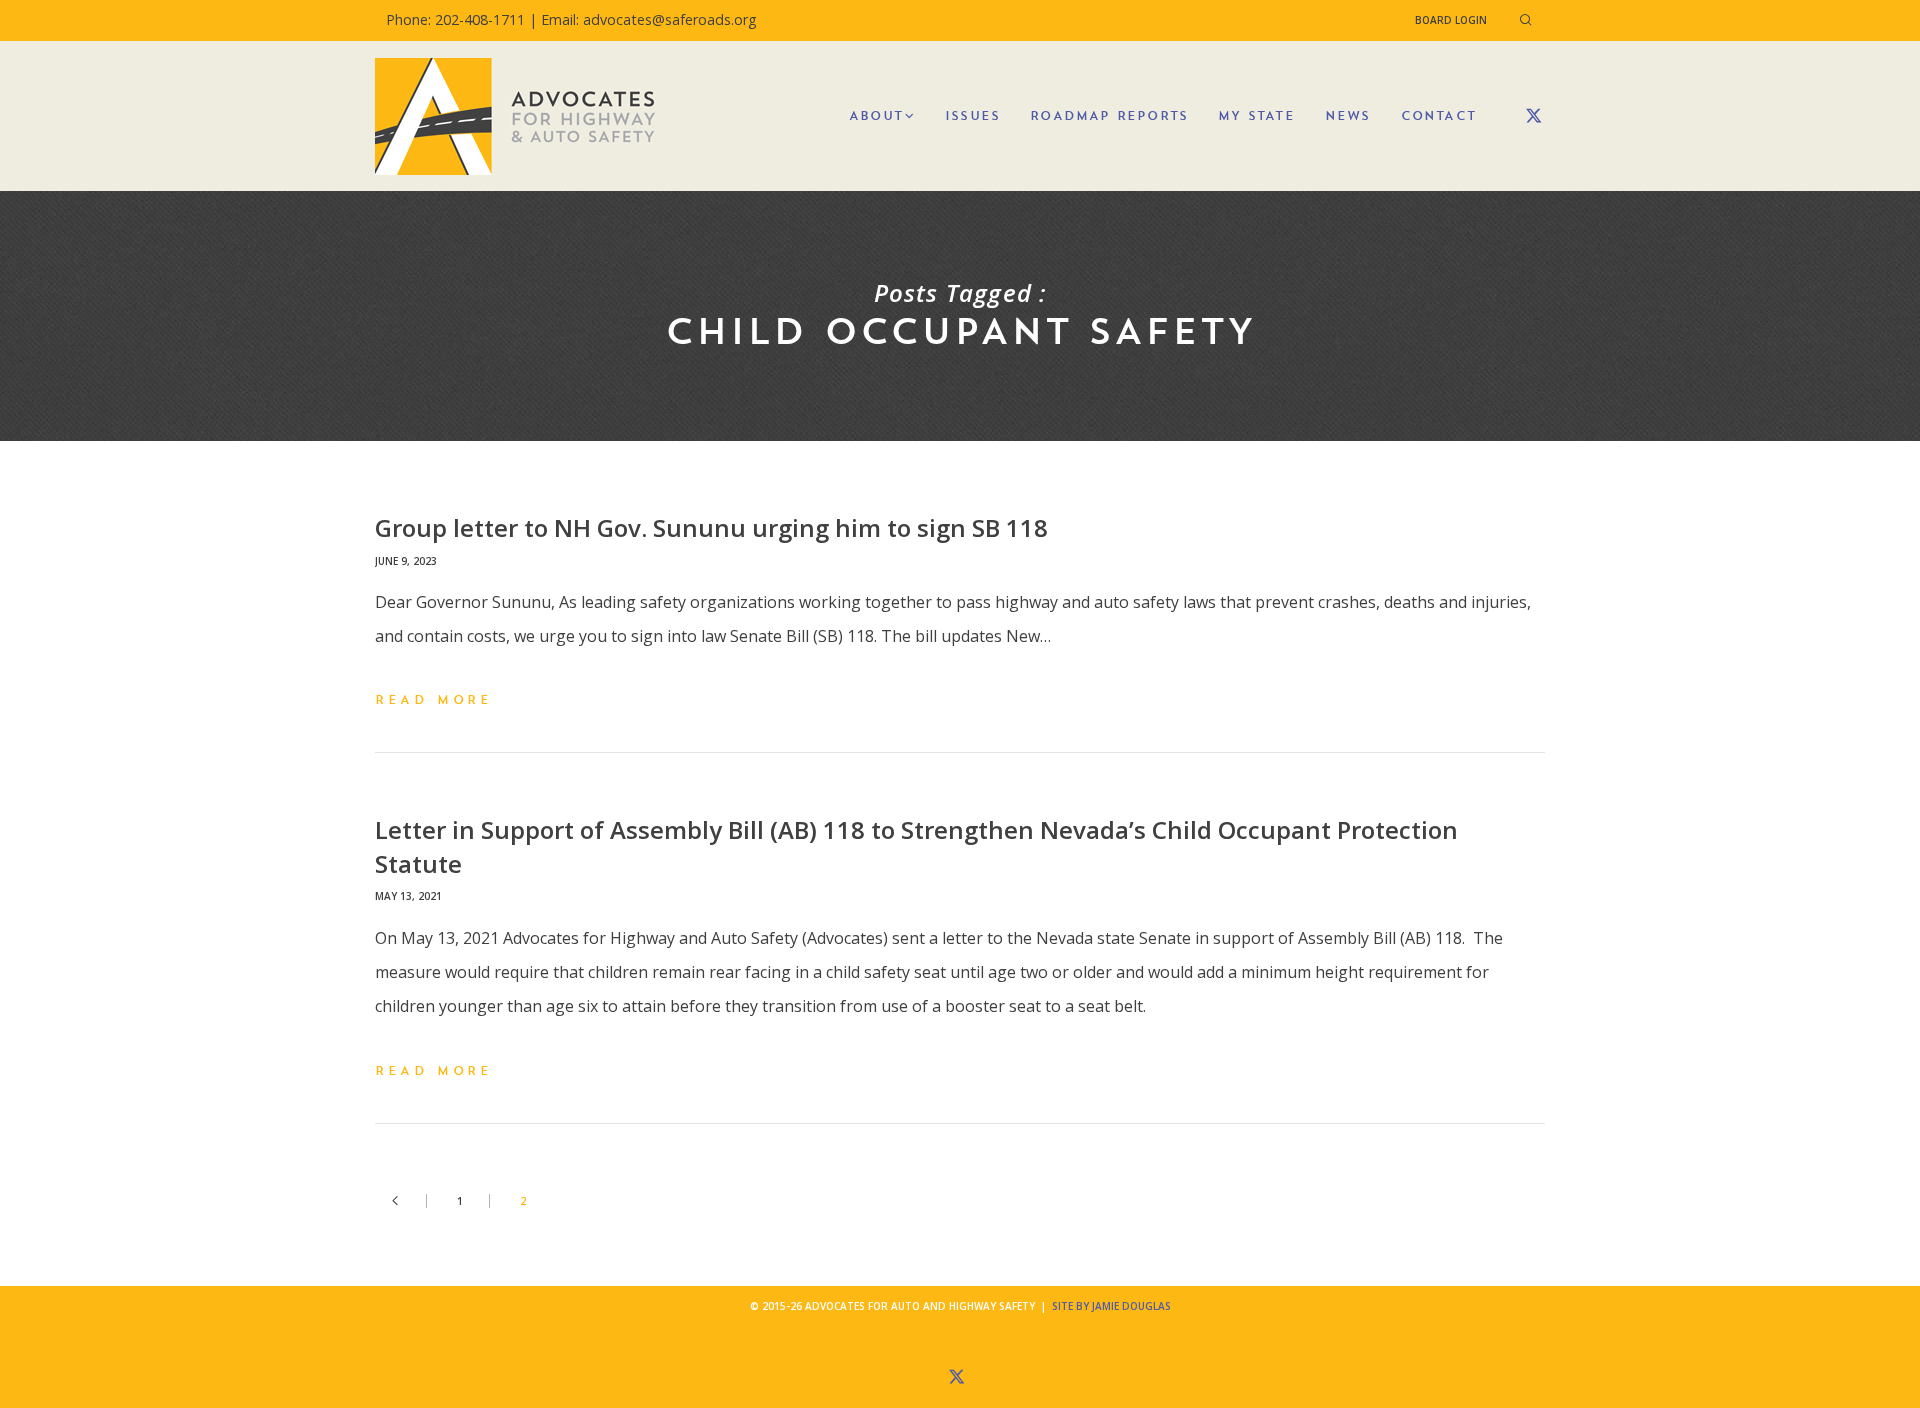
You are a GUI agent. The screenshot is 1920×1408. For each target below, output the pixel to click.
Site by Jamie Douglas (1111, 1306)
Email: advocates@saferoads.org (649, 19)
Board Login (1451, 20)
